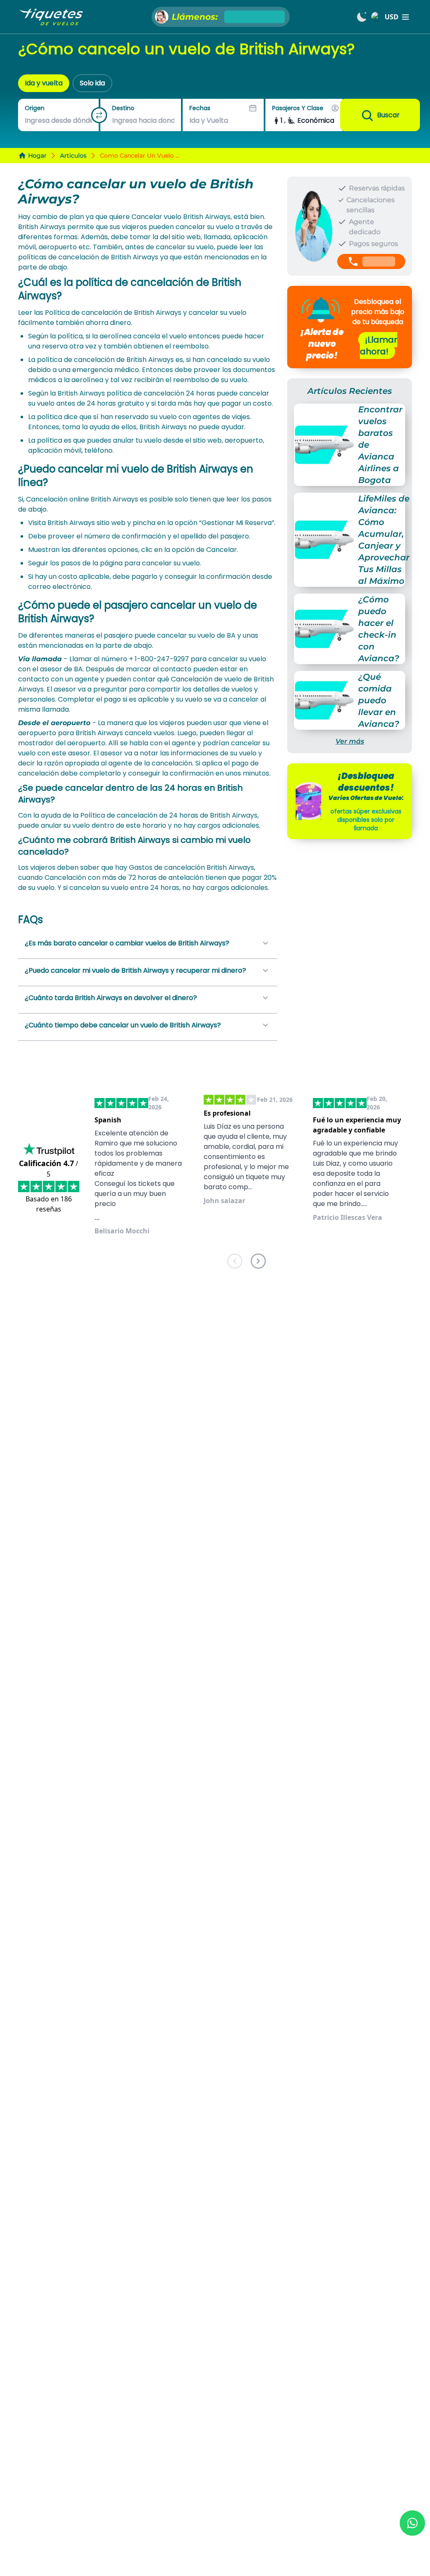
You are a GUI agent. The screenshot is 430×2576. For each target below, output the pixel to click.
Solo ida (92, 83)
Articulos (73, 156)
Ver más (350, 741)
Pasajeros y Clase (298, 108)
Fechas (200, 108)
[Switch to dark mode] (362, 17)
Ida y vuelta (44, 83)
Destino (123, 108)
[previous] (235, 1263)
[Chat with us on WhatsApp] (412, 2523)
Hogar (37, 156)
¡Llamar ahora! (379, 346)
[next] (258, 1263)
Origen (35, 108)
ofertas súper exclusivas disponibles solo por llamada (366, 820)
